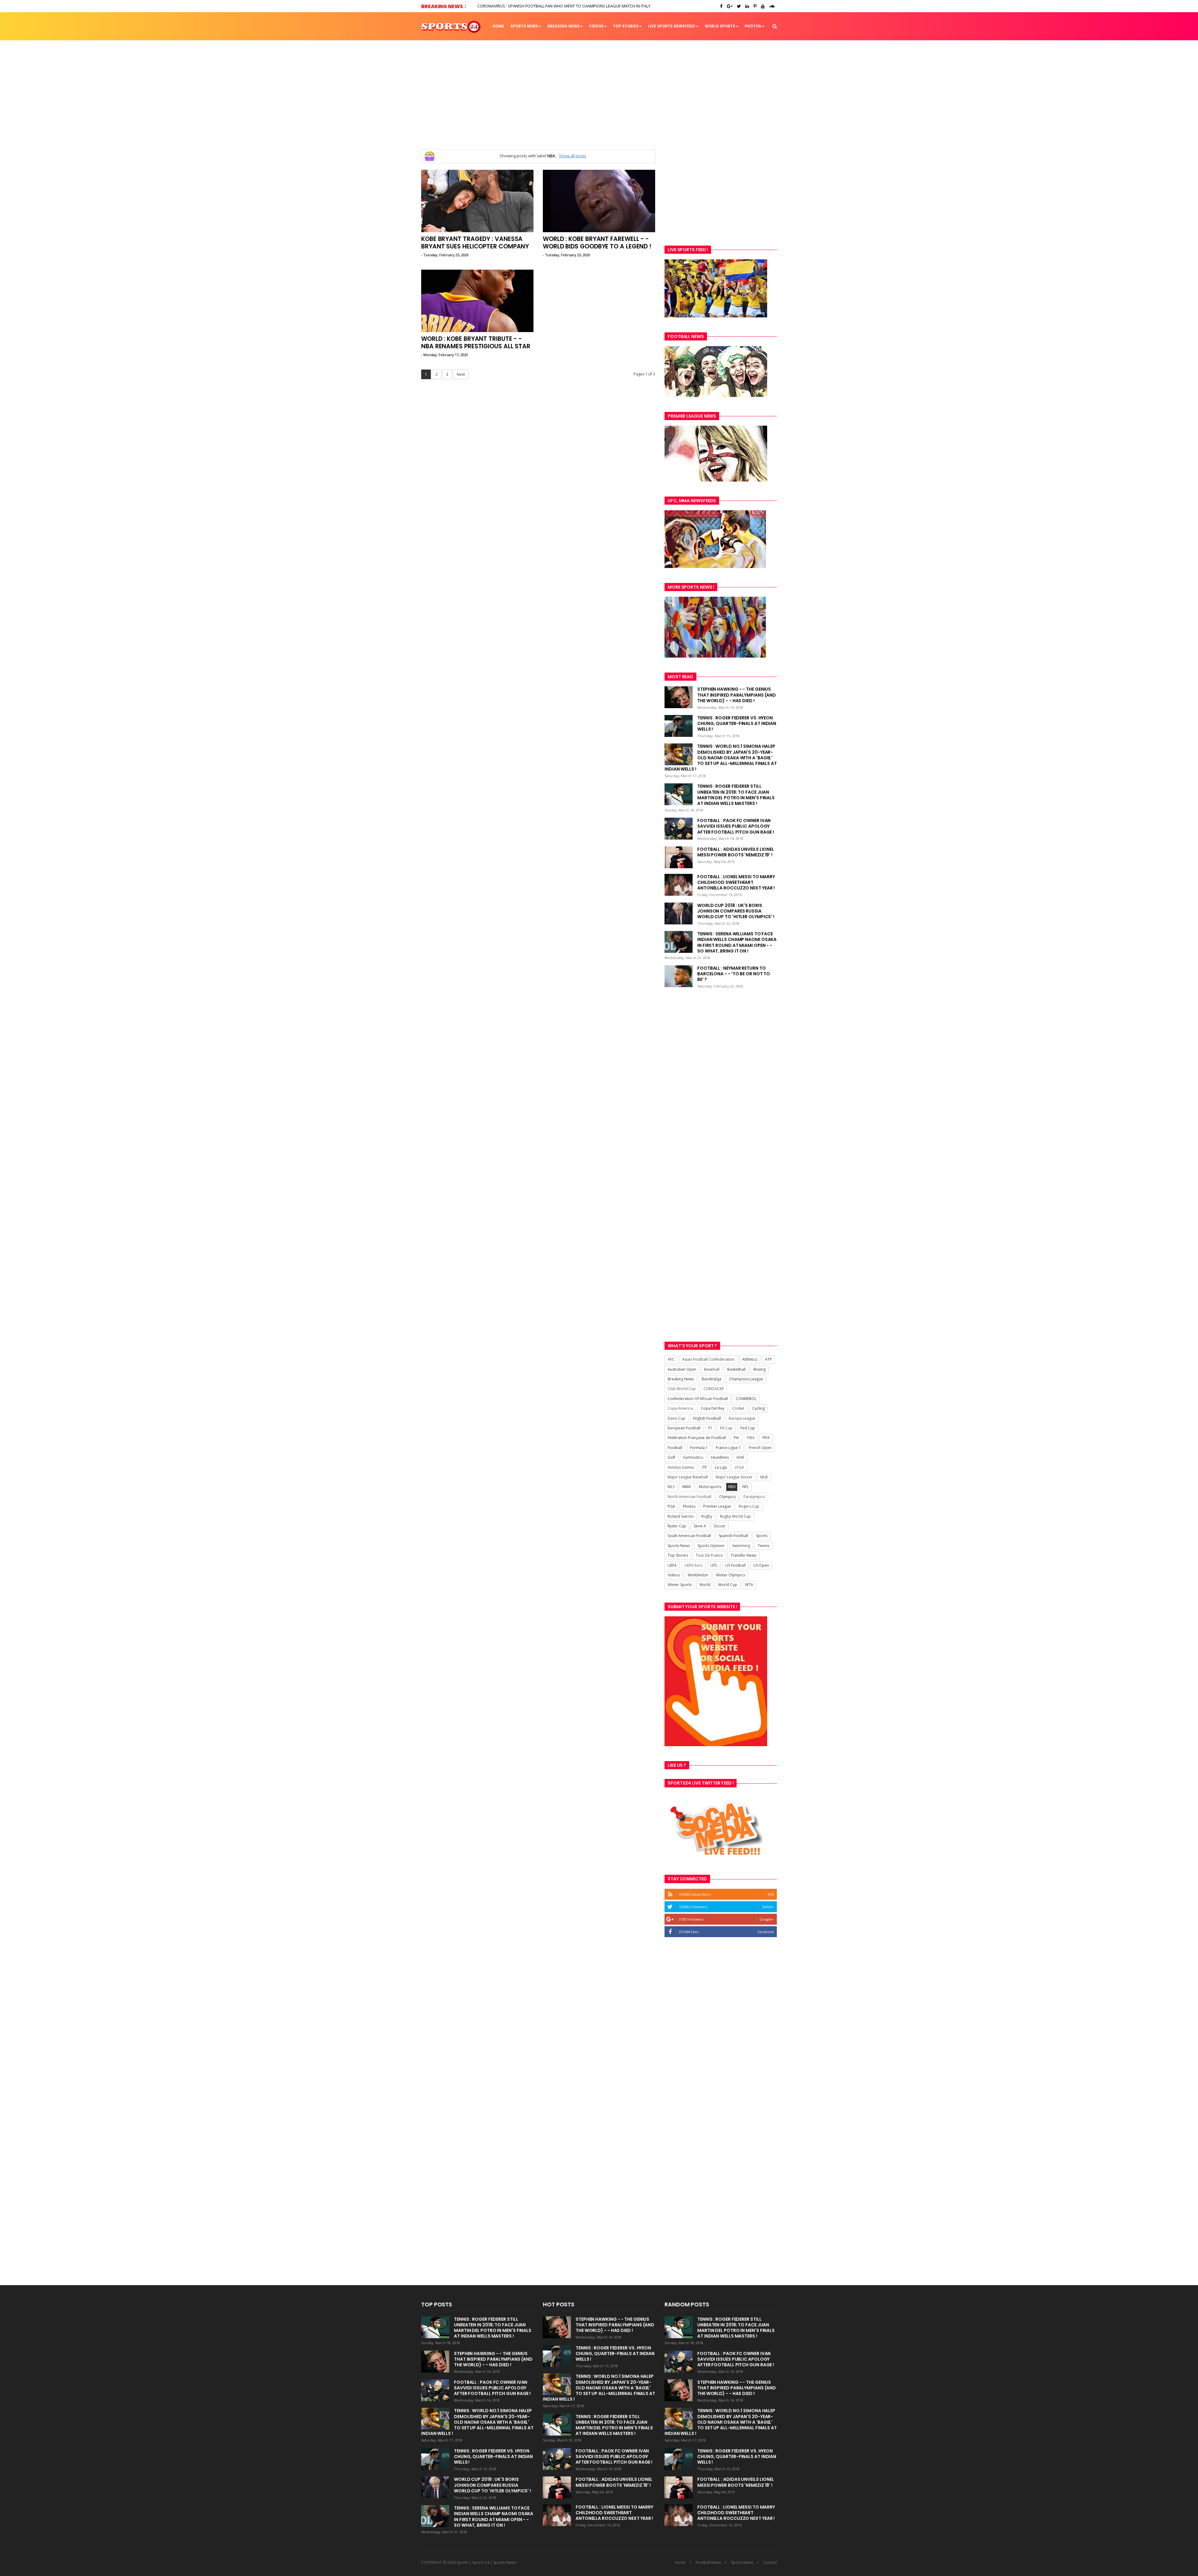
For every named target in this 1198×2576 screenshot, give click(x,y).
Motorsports (710, 1487)
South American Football (689, 1536)
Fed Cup (748, 1428)
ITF (704, 1467)
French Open (760, 1448)
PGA (671, 1506)
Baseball (712, 1369)
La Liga (721, 1467)
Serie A (700, 1526)
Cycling (758, 1408)
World (705, 1585)
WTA (749, 1585)
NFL (745, 1487)
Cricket (738, 1408)
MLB (764, 1477)
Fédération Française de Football (697, 1438)
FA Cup (726, 1428)
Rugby (707, 1516)
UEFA (672, 1565)
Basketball (736, 1369)
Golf (671, 1457)
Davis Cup (677, 1418)
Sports (762, 1536)
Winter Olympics (730, 1575)
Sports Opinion (711, 1546)
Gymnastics (693, 1457)
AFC (671, 1359)
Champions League (746, 1379)
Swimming (741, 1546)
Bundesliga (711, 1379)
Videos (596, 26)
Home (498, 26)
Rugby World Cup (735, 1516)
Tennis (764, 1546)
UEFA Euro (694, 1565)
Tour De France (709, 1555)
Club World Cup (682, 1389)
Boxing (760, 1369)
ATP (768, 1359)
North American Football (689, 1497)
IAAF (740, 1457)
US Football (735, 1565)
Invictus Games (681, 1467)
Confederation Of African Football (698, 1399)
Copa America (680, 1408)
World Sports (720, 26)
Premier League (717, 1506)
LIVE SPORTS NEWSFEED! (672, 26)
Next (461, 374)
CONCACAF (714, 1389)
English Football (707, 1418)
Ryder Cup (677, 1526)
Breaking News (681, 1379)
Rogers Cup (749, 1506)
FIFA (766, 1438)
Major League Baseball (688, 1477)
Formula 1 (699, 1448)
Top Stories (626, 26)
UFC (714, 1565)
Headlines (720, 1457)
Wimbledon (698, 1575)
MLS (671, 1487)
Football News (708, 2563)
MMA (687, 1487)
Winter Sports (680, 1585)
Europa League (742, 1418)
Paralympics (754, 1497)
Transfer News (743, 1555)
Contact (770, 2563)
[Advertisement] (599, 95)
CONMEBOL (746, 1399)
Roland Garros (681, 1516)
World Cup (728, 1585)
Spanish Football (733, 1536)
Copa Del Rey (713, 1408)
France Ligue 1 (728, 1448)
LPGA (739, 1467)
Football (675, 1448)
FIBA (751, 1438)
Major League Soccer (734, 1477)
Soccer (720, 1526)
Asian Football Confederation (708, 1359)
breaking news (564, 26)
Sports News (524, 26)
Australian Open (682, 1369)
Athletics (750, 1359)
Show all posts (572, 156)
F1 (710, 1428)
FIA (736, 1438)
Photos (753, 26)
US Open (761, 1565)
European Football (684, 1428)
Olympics (727, 1497)
